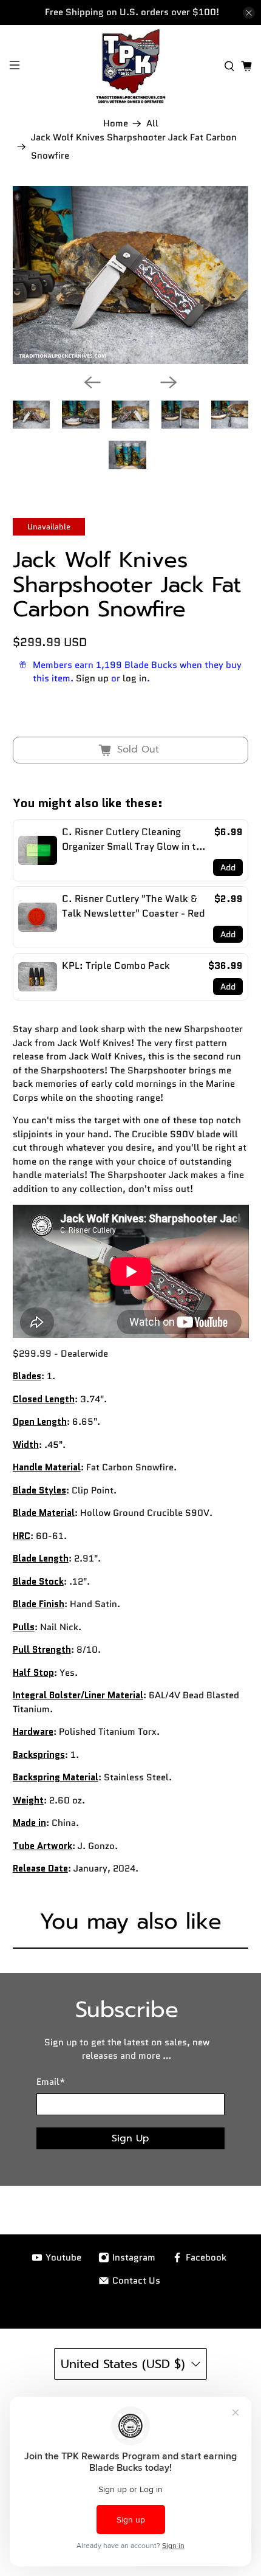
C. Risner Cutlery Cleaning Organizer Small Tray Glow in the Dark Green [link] (135, 839)
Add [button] (228, 867)
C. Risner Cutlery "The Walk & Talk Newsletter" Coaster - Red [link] (134, 906)
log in (135, 678)
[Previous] (92, 382)
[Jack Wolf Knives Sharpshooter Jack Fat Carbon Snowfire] (131, 275)
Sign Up (130, 2138)
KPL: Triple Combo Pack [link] (116, 966)
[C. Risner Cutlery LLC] (131, 66)
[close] (249, 13)
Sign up (92, 678)
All (152, 124)
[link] (38, 850)
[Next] (169, 382)
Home (116, 124)
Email (51, 2082)
